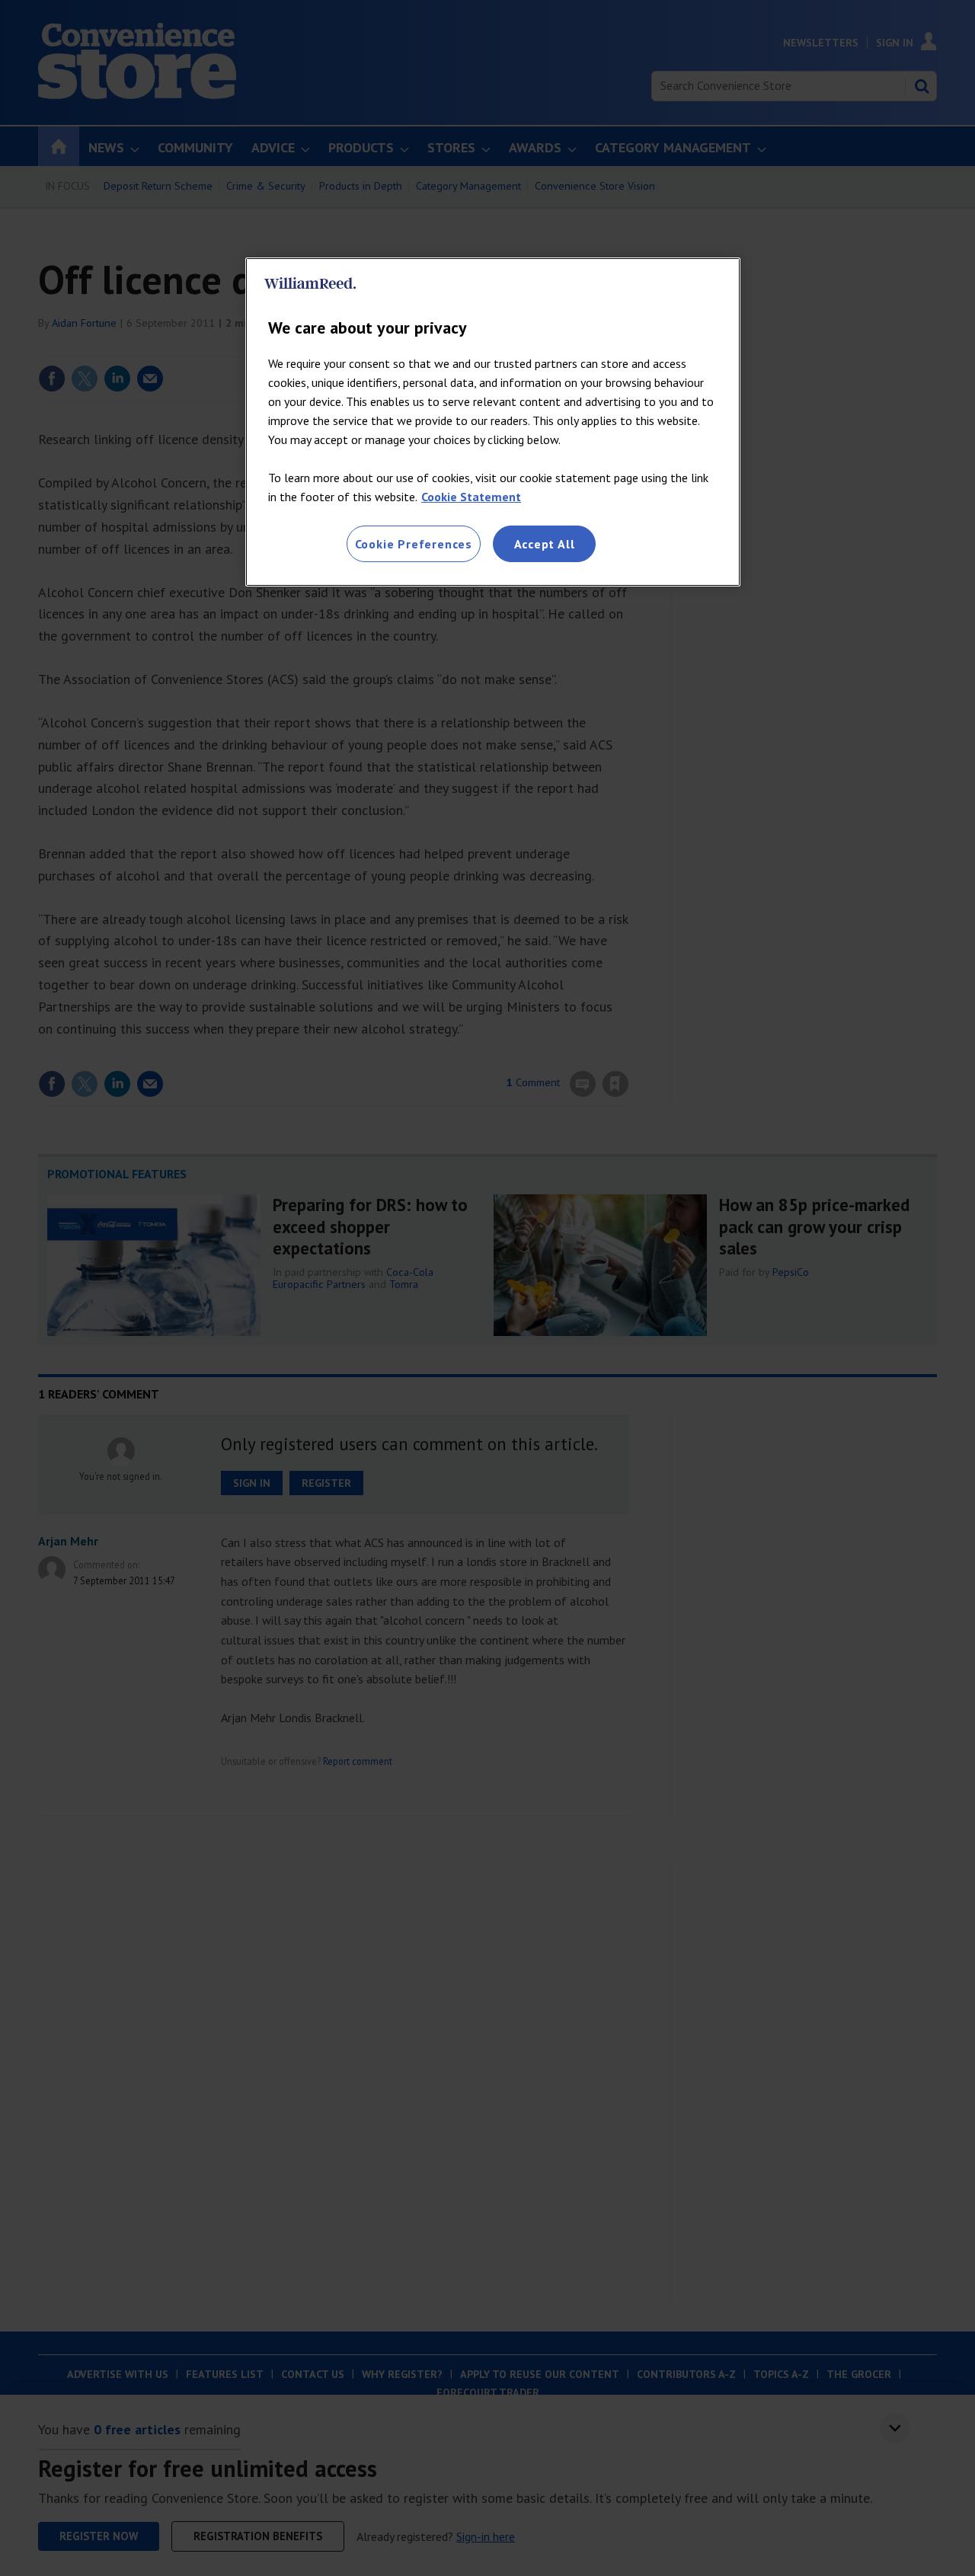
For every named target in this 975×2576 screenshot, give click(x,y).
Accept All (545, 544)
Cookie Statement (471, 497)
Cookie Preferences (414, 544)
